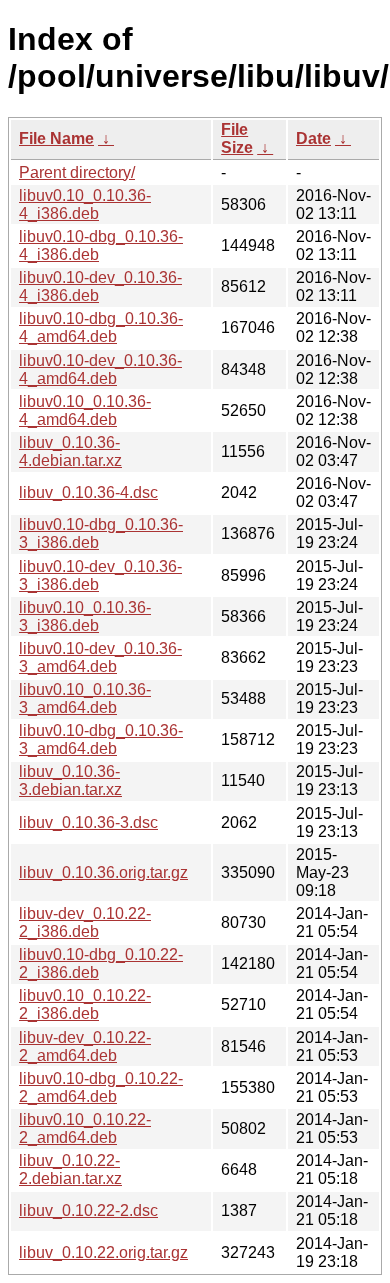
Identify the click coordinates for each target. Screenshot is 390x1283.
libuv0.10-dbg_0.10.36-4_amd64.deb (101, 327)
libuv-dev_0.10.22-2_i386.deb (85, 922)
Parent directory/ (77, 172)
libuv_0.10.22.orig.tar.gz (103, 1252)
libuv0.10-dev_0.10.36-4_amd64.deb (100, 369)
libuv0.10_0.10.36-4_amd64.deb (85, 410)
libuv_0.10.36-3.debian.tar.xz (70, 780)
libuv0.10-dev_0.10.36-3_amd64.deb (100, 657)
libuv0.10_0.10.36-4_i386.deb (85, 204)
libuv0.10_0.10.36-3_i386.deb (85, 616)
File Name (56, 138)
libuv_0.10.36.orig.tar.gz (103, 872)
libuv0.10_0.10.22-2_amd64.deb (85, 1128)
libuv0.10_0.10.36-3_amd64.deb (85, 698)
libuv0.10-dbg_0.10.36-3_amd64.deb (101, 739)
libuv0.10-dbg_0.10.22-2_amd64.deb (101, 1087)
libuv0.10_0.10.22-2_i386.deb (85, 1004)
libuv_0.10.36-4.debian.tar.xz (70, 451)
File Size (237, 138)
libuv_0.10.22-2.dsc (88, 1210)
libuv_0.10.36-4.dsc (88, 492)
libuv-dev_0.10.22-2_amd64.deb (85, 1046)
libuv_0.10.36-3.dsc (88, 822)
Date (313, 138)
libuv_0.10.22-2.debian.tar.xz (70, 1169)
